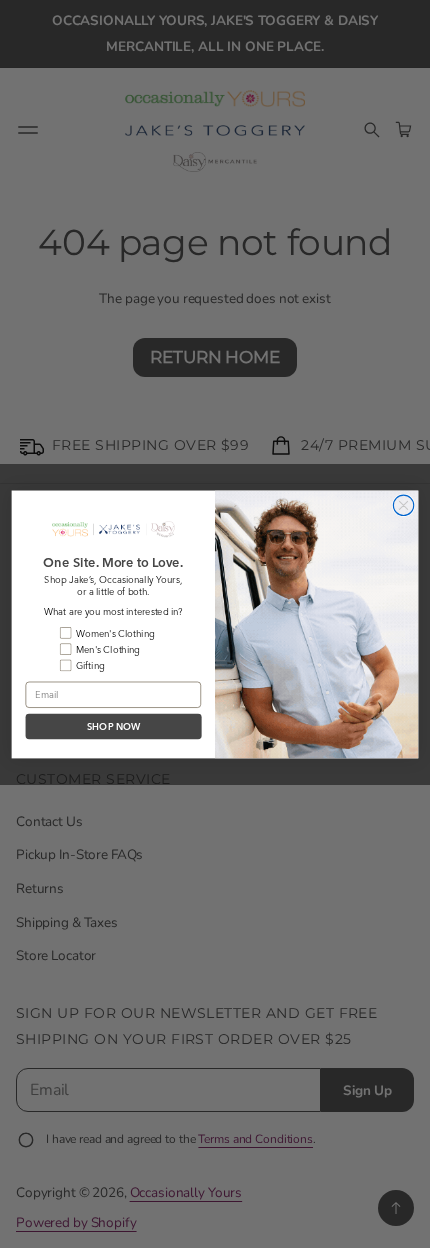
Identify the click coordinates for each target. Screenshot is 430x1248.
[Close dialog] (403, 505)
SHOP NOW (113, 726)
